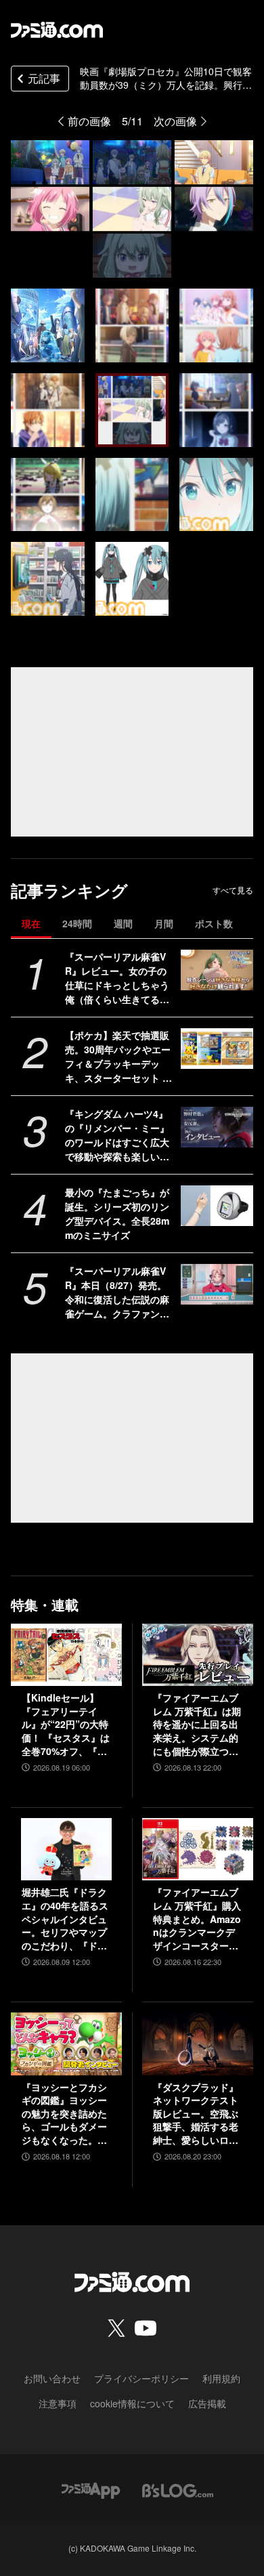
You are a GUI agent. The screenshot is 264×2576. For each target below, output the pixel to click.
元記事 (44, 78)
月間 (164, 923)
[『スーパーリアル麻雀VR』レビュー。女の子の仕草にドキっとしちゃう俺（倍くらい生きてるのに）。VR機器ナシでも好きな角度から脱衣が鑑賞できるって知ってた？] (217, 970)
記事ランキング (69, 890)
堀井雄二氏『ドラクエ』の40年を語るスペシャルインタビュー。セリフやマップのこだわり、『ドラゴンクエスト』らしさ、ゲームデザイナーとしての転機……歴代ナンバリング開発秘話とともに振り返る (65, 1919)
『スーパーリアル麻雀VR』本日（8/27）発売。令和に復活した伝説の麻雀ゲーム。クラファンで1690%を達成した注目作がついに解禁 (120, 1292)
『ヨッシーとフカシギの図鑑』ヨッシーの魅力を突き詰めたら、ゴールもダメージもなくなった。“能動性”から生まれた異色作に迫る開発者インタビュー (64, 2114)
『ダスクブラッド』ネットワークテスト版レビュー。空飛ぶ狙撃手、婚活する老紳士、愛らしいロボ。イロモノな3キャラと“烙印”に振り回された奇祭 (196, 2114)
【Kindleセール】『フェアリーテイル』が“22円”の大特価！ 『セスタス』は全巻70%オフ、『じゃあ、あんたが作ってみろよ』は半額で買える (66, 1725)
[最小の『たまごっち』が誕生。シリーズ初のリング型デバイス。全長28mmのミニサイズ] (217, 1206)
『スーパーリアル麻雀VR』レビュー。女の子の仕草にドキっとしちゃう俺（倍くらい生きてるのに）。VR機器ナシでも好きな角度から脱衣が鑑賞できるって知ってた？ (119, 978)
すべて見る (233, 890)
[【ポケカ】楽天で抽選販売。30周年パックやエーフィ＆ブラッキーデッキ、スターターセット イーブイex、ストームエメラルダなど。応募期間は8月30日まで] (217, 1049)
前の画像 (89, 121)
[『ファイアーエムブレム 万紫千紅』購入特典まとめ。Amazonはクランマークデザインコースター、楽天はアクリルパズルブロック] (198, 1849)
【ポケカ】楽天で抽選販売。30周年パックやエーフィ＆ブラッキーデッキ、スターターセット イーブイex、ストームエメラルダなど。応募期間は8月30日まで (120, 1057)
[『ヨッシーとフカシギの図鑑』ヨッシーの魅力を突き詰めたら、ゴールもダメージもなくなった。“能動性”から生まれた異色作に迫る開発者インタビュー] (66, 2044)
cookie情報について (132, 2403)
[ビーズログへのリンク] (178, 2489)
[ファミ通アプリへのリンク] (91, 2489)
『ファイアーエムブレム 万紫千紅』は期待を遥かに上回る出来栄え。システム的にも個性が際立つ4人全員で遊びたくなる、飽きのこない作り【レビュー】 (197, 1725)
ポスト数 (214, 923)
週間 (123, 923)
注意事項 (58, 2403)
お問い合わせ (52, 2378)
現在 (31, 923)
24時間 (77, 923)
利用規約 (221, 2378)
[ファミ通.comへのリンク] (57, 30)
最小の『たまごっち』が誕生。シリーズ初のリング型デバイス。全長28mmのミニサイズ (117, 1213)
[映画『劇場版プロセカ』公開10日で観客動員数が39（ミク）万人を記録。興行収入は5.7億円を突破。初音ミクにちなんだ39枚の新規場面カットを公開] (48, 325)
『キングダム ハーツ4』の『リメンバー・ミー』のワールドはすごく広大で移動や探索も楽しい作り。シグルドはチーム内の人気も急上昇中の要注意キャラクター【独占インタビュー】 (117, 1135)
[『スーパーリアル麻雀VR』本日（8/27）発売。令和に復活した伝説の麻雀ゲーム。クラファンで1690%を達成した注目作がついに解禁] (217, 1284)
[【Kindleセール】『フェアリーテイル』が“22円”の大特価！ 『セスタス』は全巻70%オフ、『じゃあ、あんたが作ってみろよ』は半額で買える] (66, 1655)
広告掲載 (207, 2403)
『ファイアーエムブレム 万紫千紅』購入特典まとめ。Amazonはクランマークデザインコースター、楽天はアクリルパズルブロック (197, 1919)
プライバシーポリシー (141, 2378)
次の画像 (175, 121)
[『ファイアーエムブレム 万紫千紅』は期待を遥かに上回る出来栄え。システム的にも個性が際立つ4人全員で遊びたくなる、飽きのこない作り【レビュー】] (198, 1655)
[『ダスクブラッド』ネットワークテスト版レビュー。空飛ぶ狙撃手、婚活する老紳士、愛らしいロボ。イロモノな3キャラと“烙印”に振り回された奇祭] (198, 2044)
